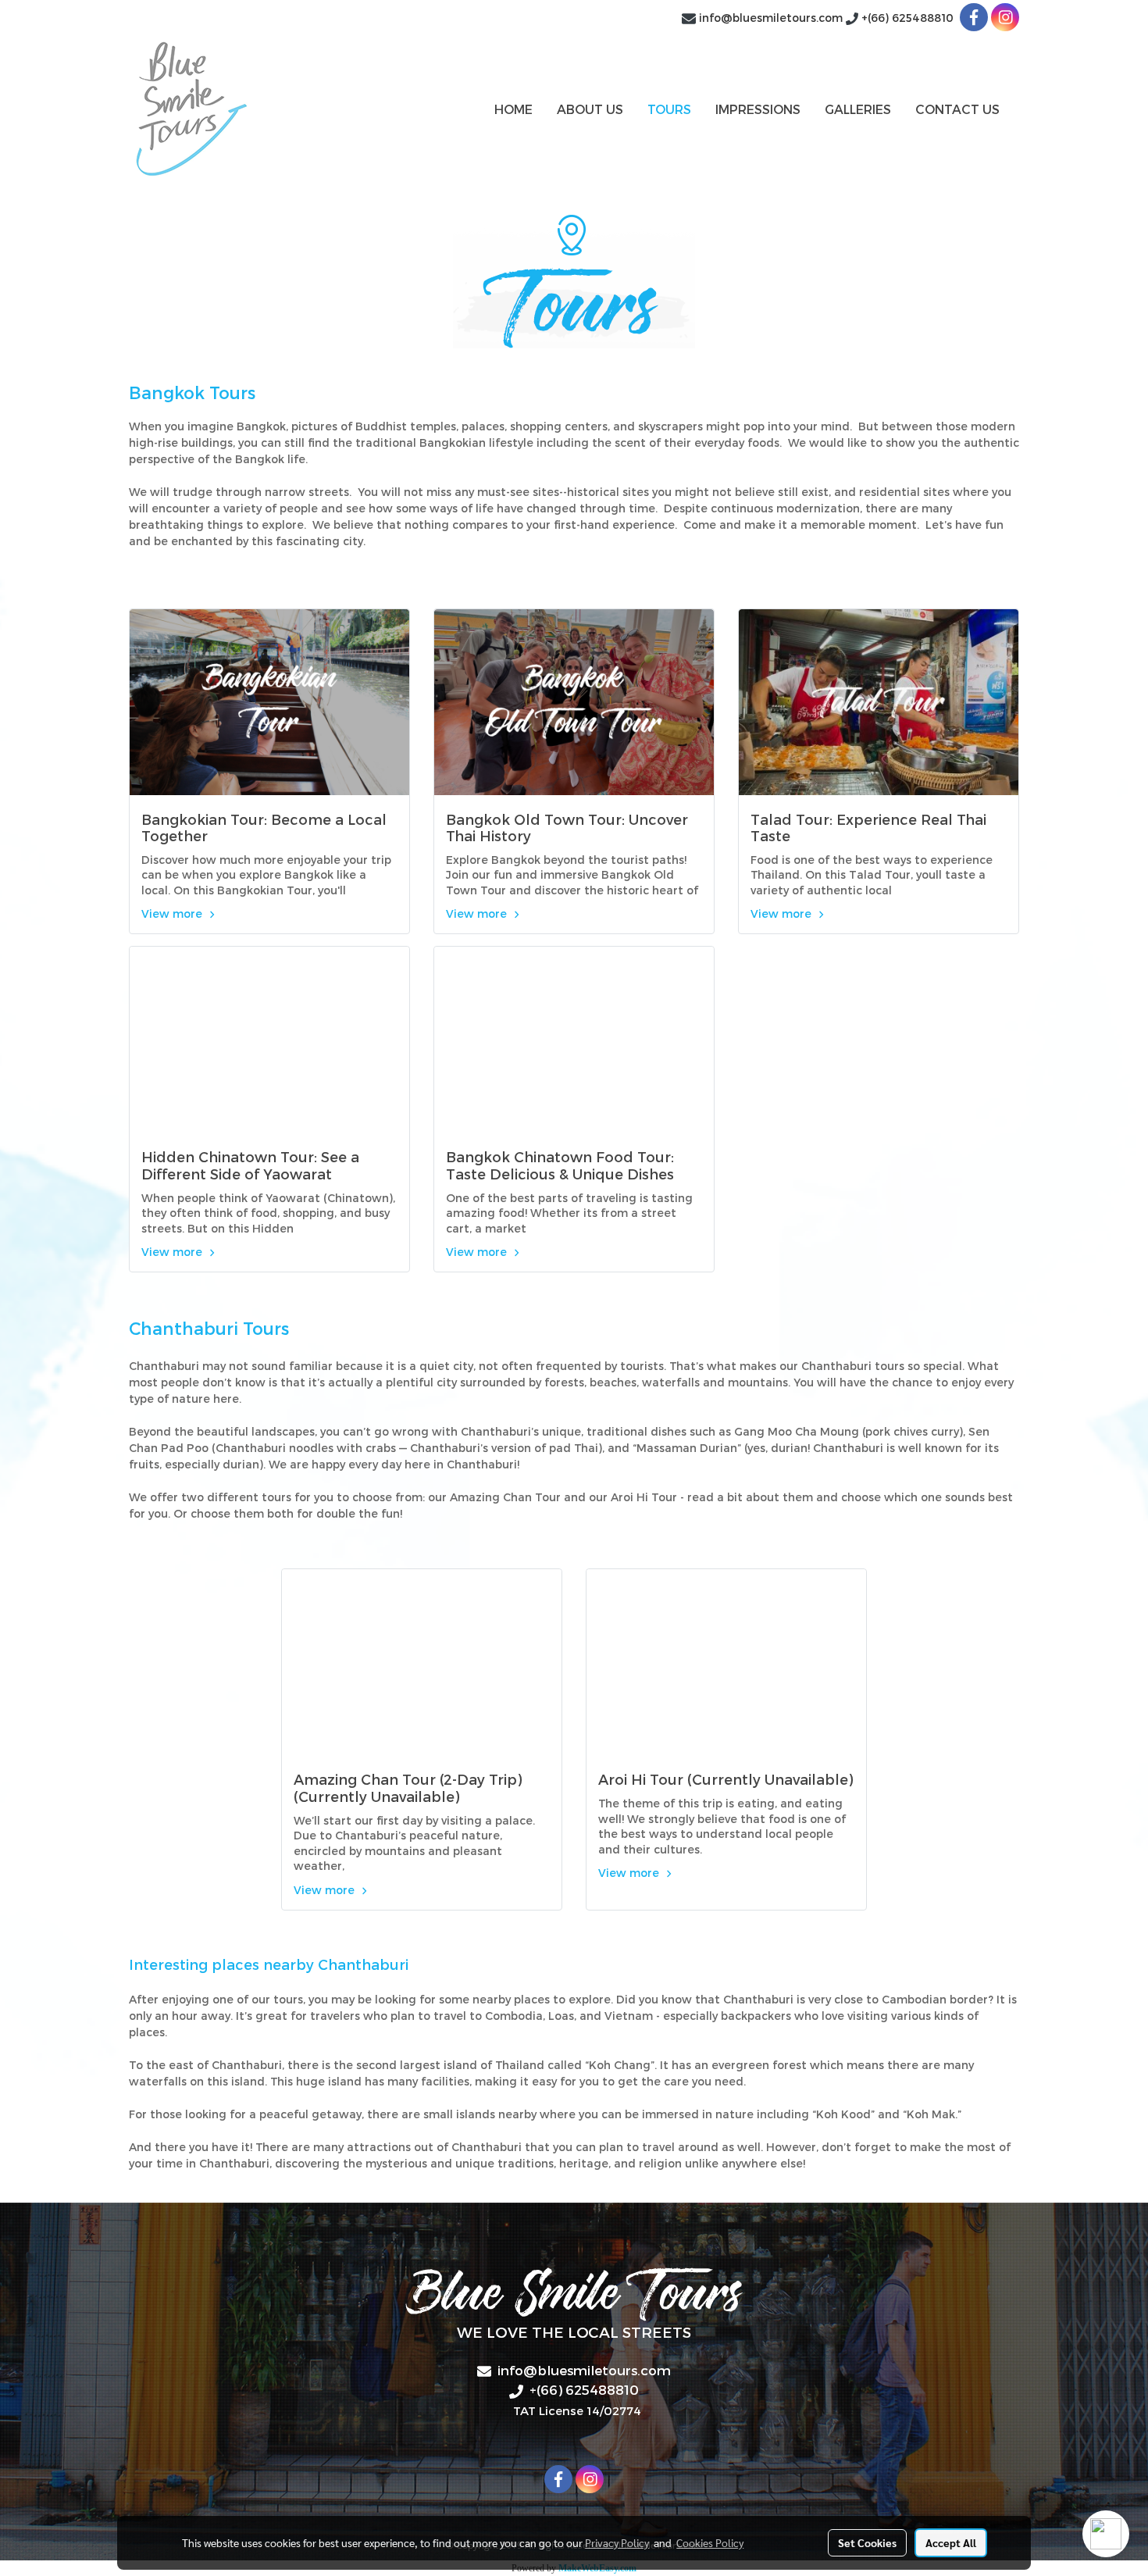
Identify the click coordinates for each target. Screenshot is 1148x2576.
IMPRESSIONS (758, 109)
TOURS (669, 109)
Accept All (951, 2542)
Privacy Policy (617, 2542)
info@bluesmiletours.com (771, 18)
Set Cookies (867, 2542)
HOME (513, 109)
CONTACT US (957, 109)
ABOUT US (590, 109)
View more (173, 913)
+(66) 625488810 (909, 18)
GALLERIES (858, 109)
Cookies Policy (710, 2542)
